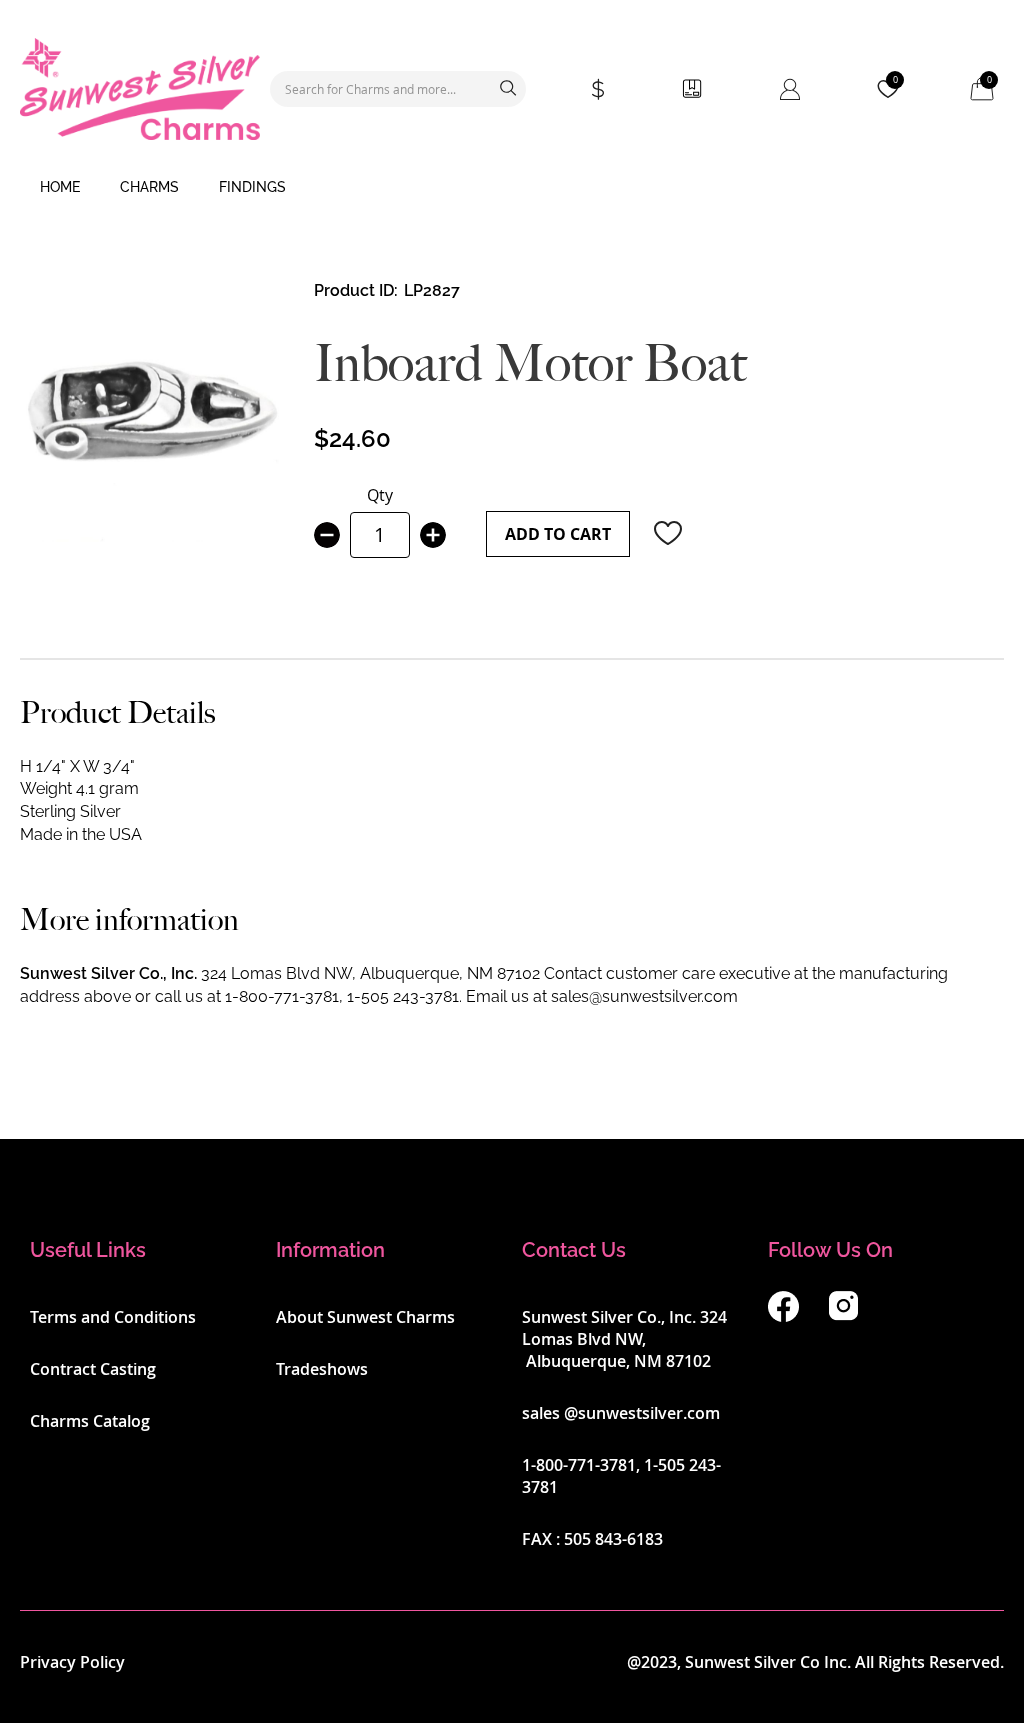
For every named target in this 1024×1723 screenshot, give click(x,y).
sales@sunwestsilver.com (644, 996)
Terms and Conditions (113, 1317)
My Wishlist (895, 80)
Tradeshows (322, 1369)
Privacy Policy (72, 1662)
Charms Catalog (90, 1421)
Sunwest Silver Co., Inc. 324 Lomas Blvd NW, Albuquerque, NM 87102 (624, 1339)
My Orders (692, 89)
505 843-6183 (613, 1539)
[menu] (512, 188)
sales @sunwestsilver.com (621, 1413)
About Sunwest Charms (365, 1317)
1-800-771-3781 (282, 996)
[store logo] (140, 89)
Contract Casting (93, 1369)
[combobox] (398, 89)
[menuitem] (60, 188)
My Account (790, 89)
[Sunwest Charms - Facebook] (783, 1316)
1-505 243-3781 (403, 996)
